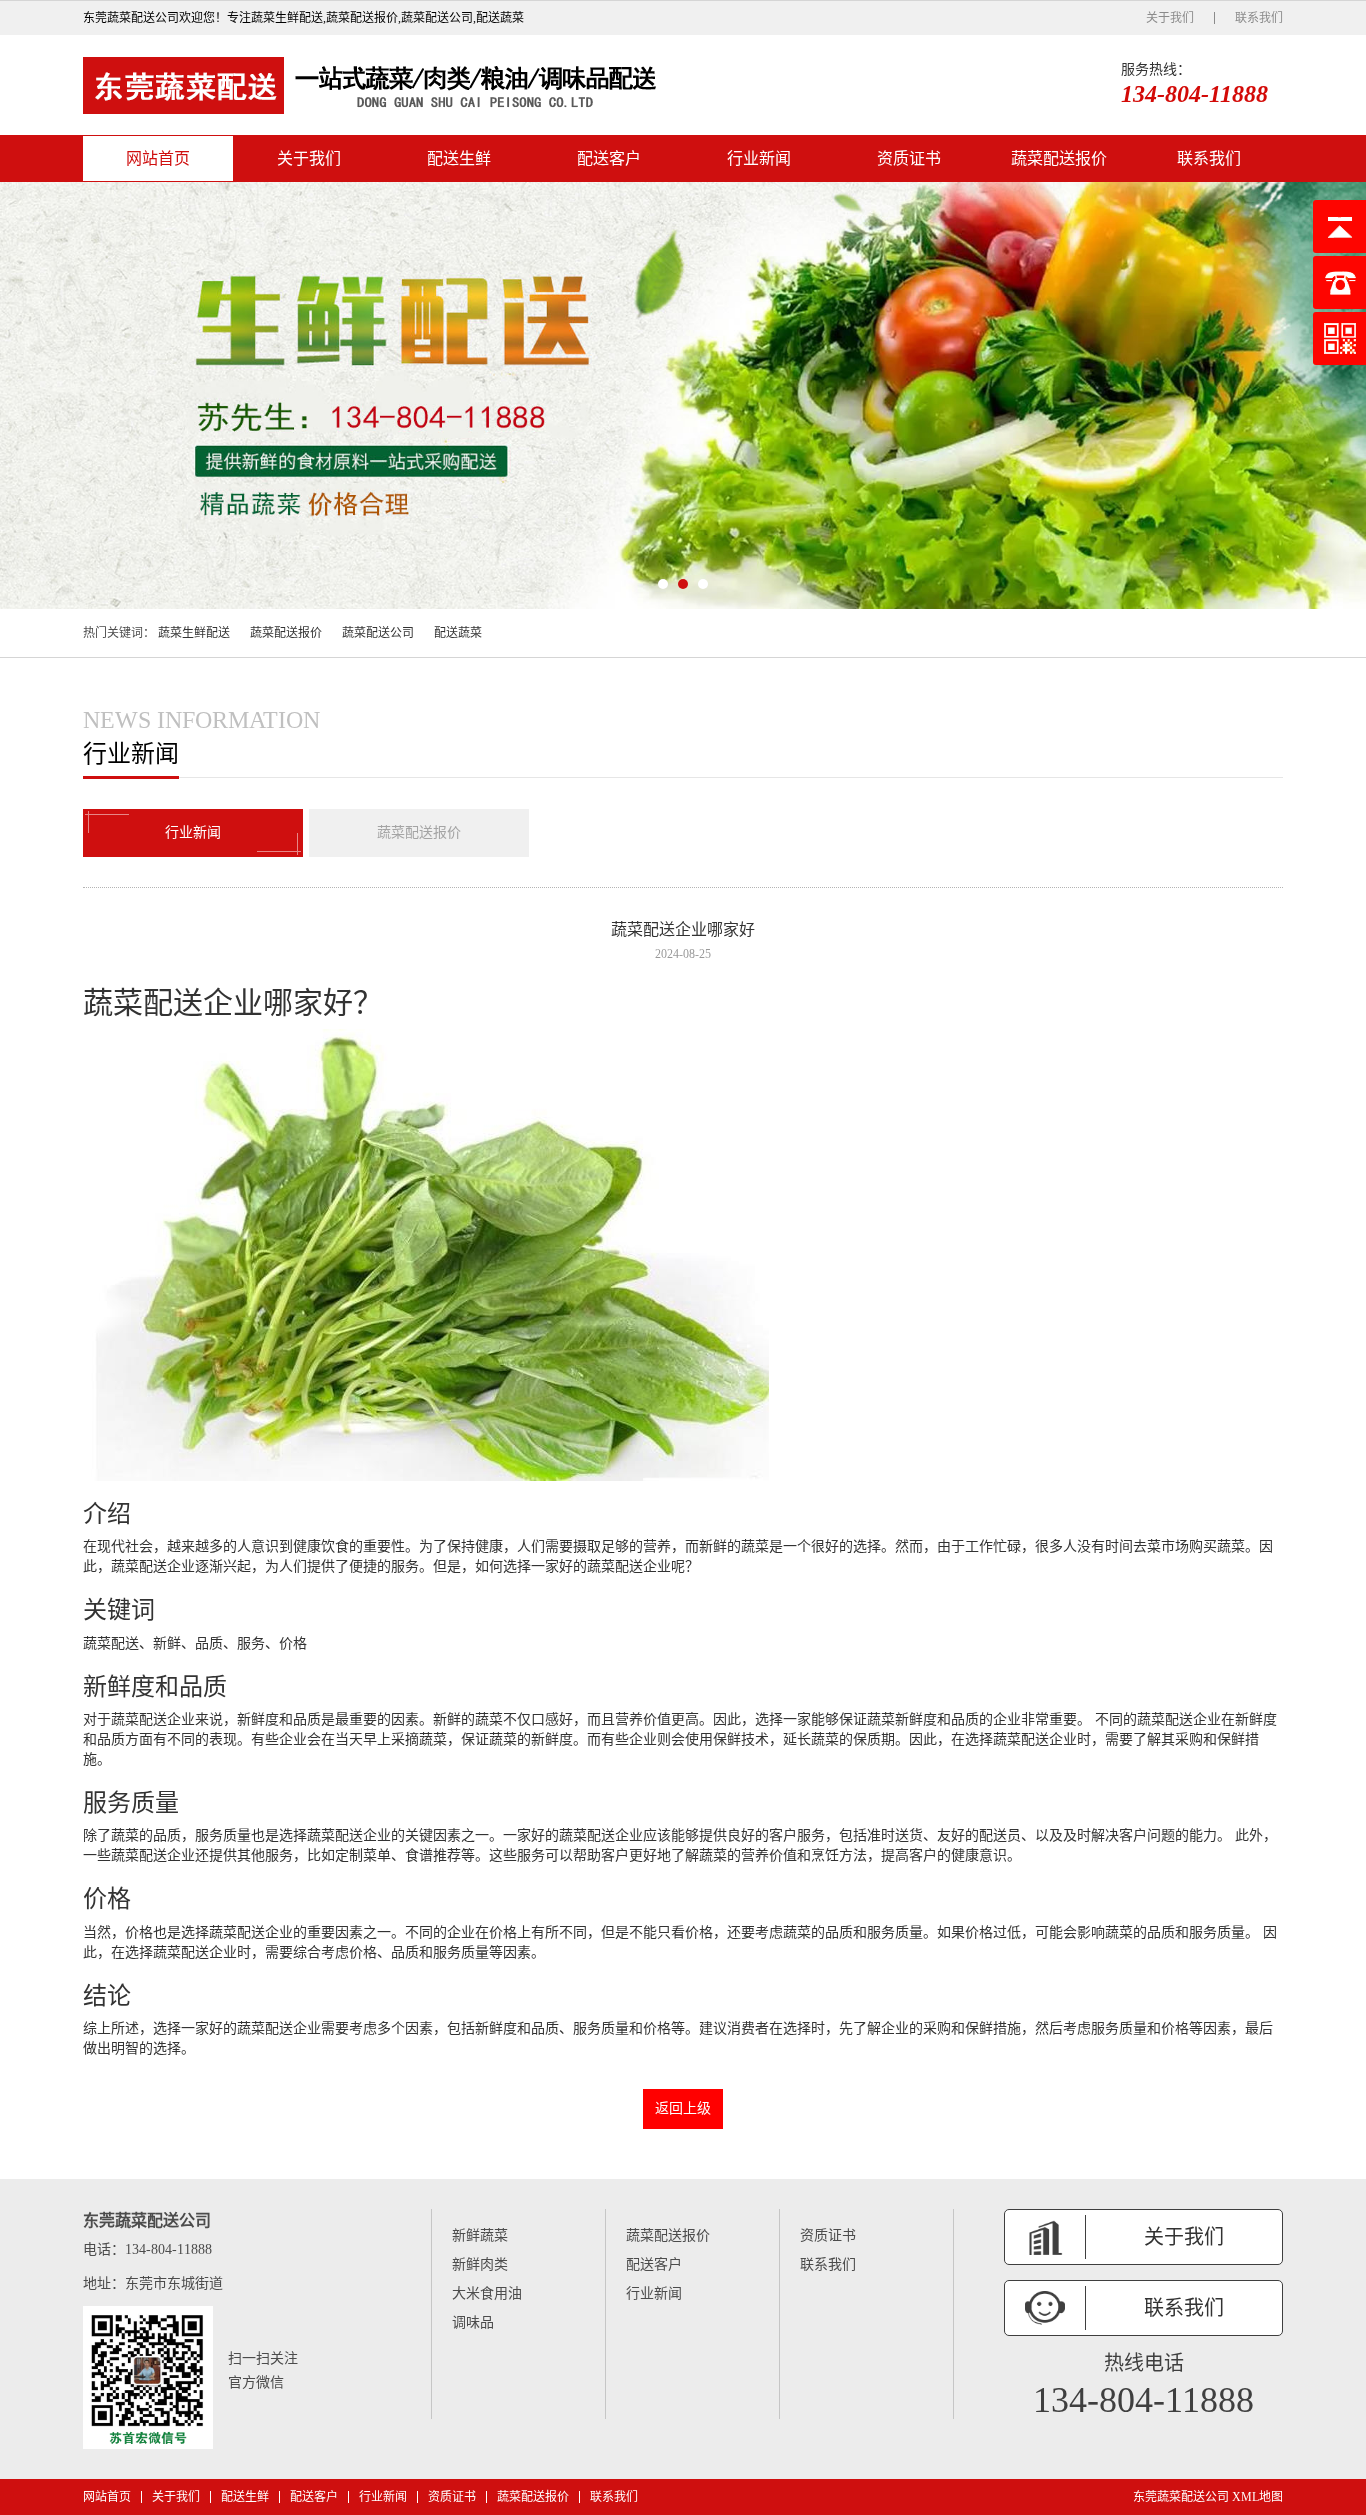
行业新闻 (759, 158)
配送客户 (609, 158)
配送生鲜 (459, 158)
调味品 (473, 2322)
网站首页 (158, 158)
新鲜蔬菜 (480, 2235)
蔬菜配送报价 (1059, 158)
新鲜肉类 (480, 2264)
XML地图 (1257, 2497)
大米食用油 (487, 2293)
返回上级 (683, 2108)
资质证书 (909, 158)
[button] (663, 584)
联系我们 (1259, 18)
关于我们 (1170, 18)
